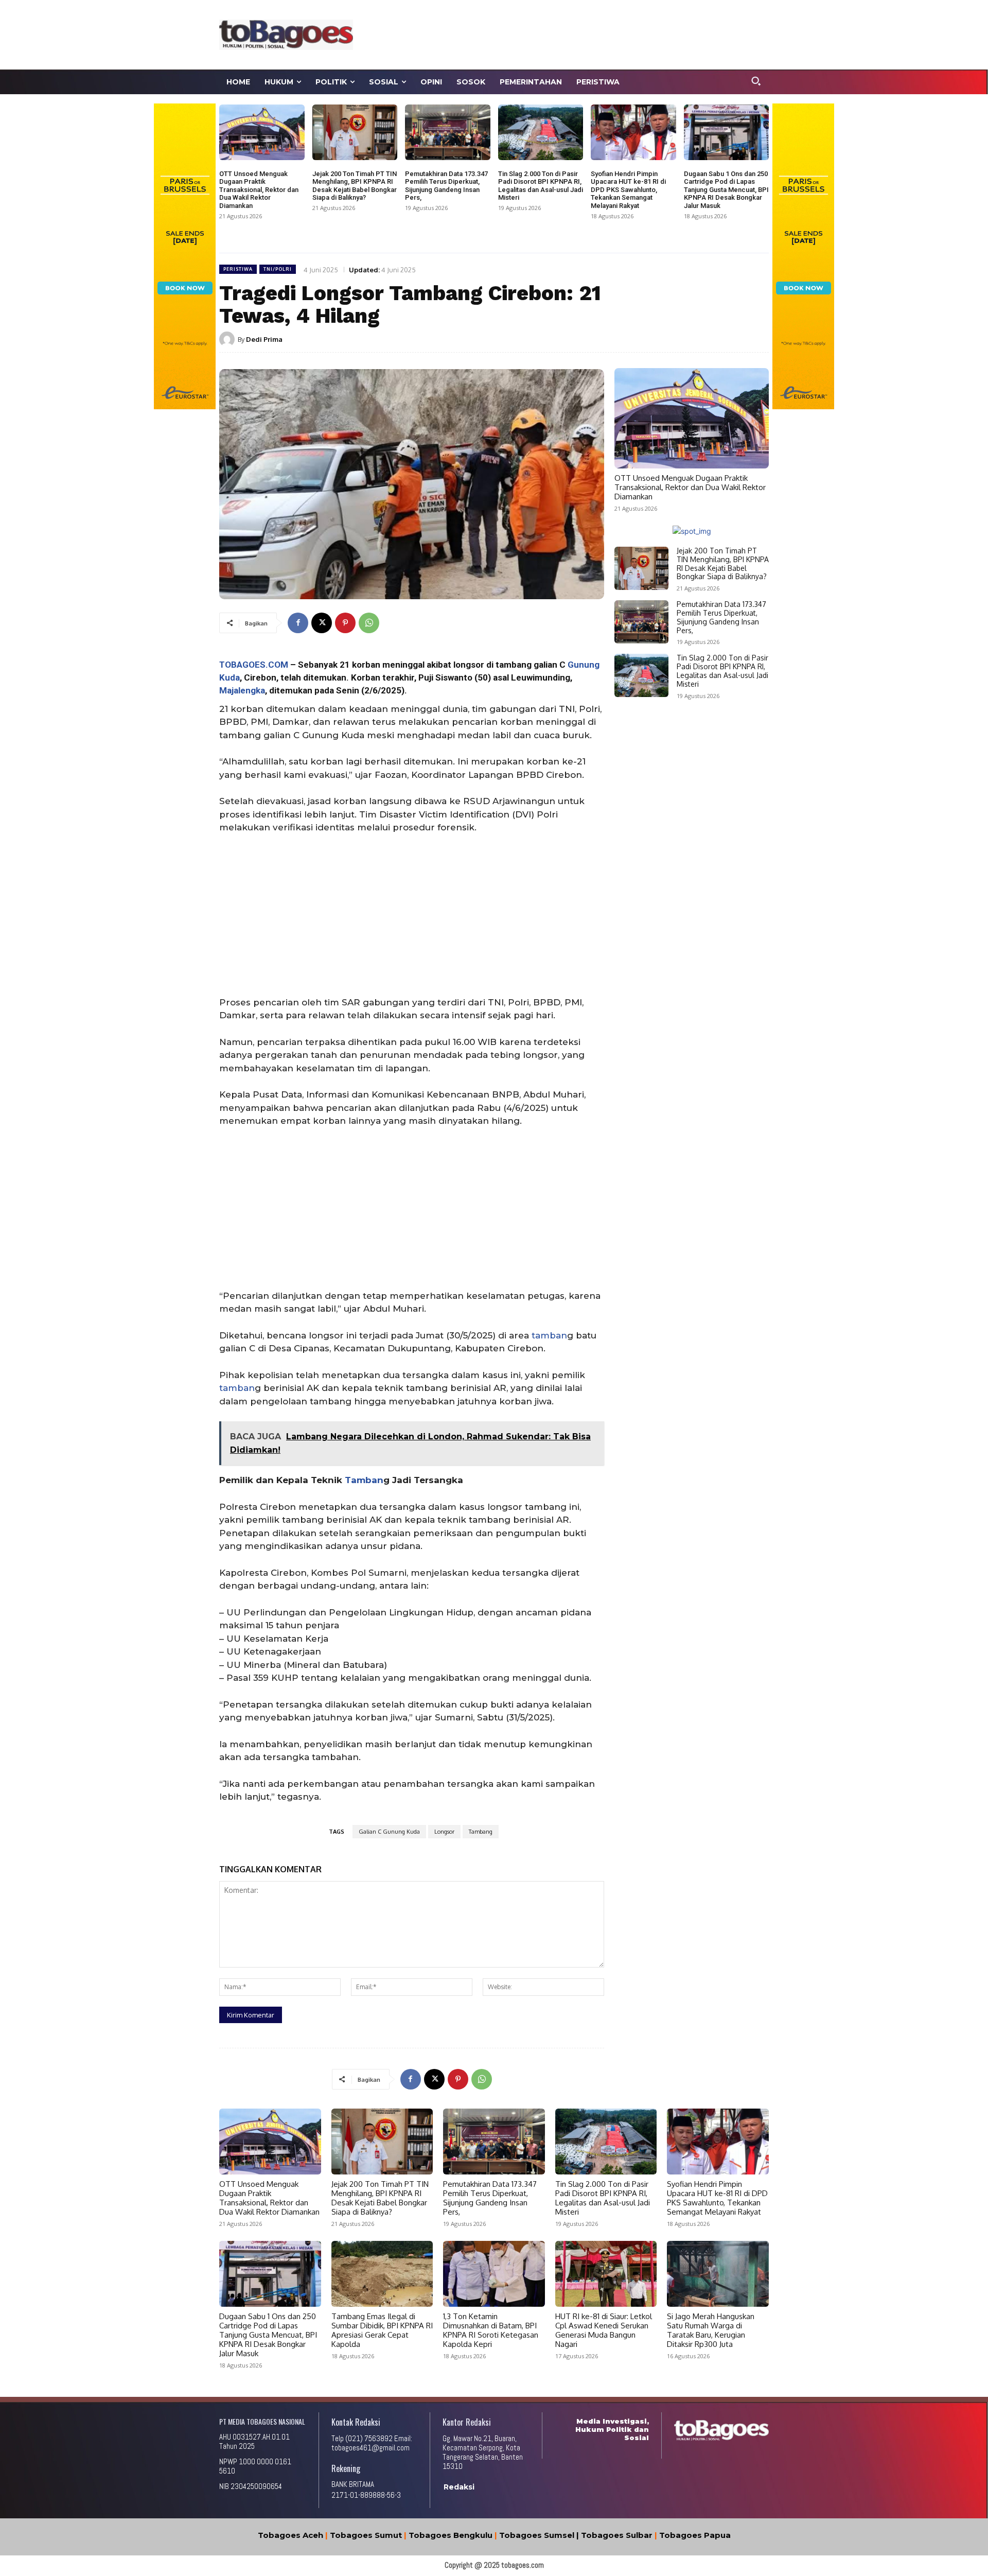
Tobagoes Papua (695, 2535)
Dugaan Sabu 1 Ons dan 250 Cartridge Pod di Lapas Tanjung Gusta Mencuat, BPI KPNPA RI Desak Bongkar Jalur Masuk (726, 190)
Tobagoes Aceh (290, 2535)
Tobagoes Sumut (366, 2535)
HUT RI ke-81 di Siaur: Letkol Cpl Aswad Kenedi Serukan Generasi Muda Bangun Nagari (604, 2330)
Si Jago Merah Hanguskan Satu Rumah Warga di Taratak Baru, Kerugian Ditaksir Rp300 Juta (711, 2330)
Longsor (444, 1832)
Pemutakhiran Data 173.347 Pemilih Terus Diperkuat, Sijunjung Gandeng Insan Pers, (446, 186)
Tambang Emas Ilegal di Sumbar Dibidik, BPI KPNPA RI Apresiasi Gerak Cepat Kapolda (382, 2330)
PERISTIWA (238, 269)
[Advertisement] (590, 33)
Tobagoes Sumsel (537, 2535)
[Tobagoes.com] (286, 34)
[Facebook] (298, 623)
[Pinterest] (345, 623)
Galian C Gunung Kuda (389, 1832)
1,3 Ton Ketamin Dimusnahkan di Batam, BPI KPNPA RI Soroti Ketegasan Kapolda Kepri (491, 2330)
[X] (322, 623)
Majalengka (242, 690)
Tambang (481, 1832)
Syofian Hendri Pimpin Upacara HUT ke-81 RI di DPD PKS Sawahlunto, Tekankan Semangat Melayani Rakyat (628, 190)
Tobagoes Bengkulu (451, 2535)
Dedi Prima (264, 339)
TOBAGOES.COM (254, 665)
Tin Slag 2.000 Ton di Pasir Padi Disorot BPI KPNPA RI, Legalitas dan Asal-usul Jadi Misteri (541, 186)
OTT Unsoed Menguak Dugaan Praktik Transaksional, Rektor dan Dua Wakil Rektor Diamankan (259, 190)
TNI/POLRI (278, 269)
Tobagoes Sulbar (617, 2535)
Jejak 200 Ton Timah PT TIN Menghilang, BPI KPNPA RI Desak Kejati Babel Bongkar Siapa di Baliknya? (355, 186)
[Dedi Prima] (228, 339)
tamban (549, 1335)
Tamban (364, 1480)
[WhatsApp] (369, 623)
